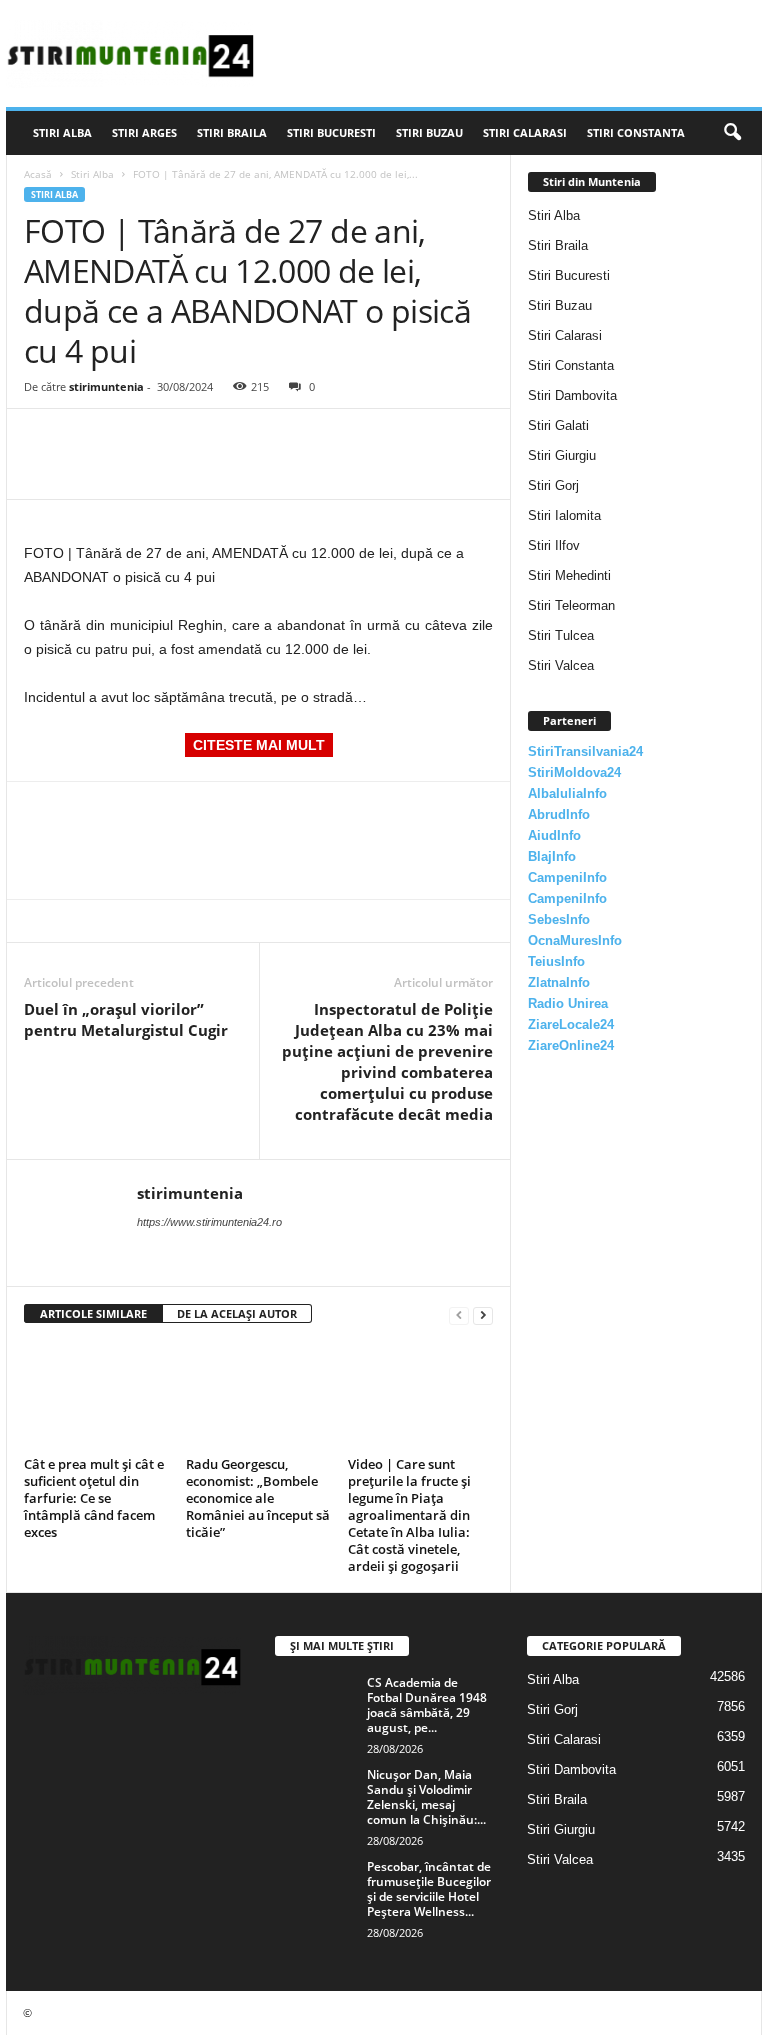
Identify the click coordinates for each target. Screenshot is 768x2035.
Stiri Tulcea (561, 635)
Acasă (38, 174)
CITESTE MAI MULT (259, 745)
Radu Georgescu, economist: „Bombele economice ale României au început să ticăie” (258, 1498)
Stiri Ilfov (554, 545)
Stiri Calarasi (525, 132)
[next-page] (483, 1314)
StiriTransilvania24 (585, 751)
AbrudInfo (559, 814)
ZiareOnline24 (571, 1045)
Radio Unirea (568, 1003)
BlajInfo (552, 856)
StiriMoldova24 (574, 772)
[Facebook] (44, 439)
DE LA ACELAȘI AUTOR (237, 1313)
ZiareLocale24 (571, 1024)
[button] (732, 133)
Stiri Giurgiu (562, 455)
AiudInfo (554, 835)
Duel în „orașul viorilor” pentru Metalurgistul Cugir (126, 1019)
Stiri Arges (144, 132)
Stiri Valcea (561, 665)
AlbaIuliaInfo (567, 793)
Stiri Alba (62, 132)
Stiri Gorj (553, 485)
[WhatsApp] (182, 439)
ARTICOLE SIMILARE (93, 1313)
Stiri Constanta (636, 132)
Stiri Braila (232, 132)
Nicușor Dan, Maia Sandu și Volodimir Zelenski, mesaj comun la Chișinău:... (426, 1797)
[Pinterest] (136, 439)
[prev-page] (459, 1314)
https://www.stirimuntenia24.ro (209, 1222)
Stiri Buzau (429, 132)
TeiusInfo (556, 961)
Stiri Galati (558, 425)
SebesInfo (559, 919)
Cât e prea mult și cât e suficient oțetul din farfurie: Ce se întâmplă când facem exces (94, 1498)
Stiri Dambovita (572, 395)
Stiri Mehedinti (569, 575)
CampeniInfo (567, 877)
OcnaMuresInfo (575, 940)
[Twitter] (90, 439)
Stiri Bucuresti (331, 132)
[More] (229, 439)
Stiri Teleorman (571, 605)
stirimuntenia (106, 386)
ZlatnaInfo (559, 982)
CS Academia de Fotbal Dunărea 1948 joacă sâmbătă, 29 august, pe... (427, 1705)
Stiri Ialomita (564, 515)
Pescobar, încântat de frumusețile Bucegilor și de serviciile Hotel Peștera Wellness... (429, 1889)
